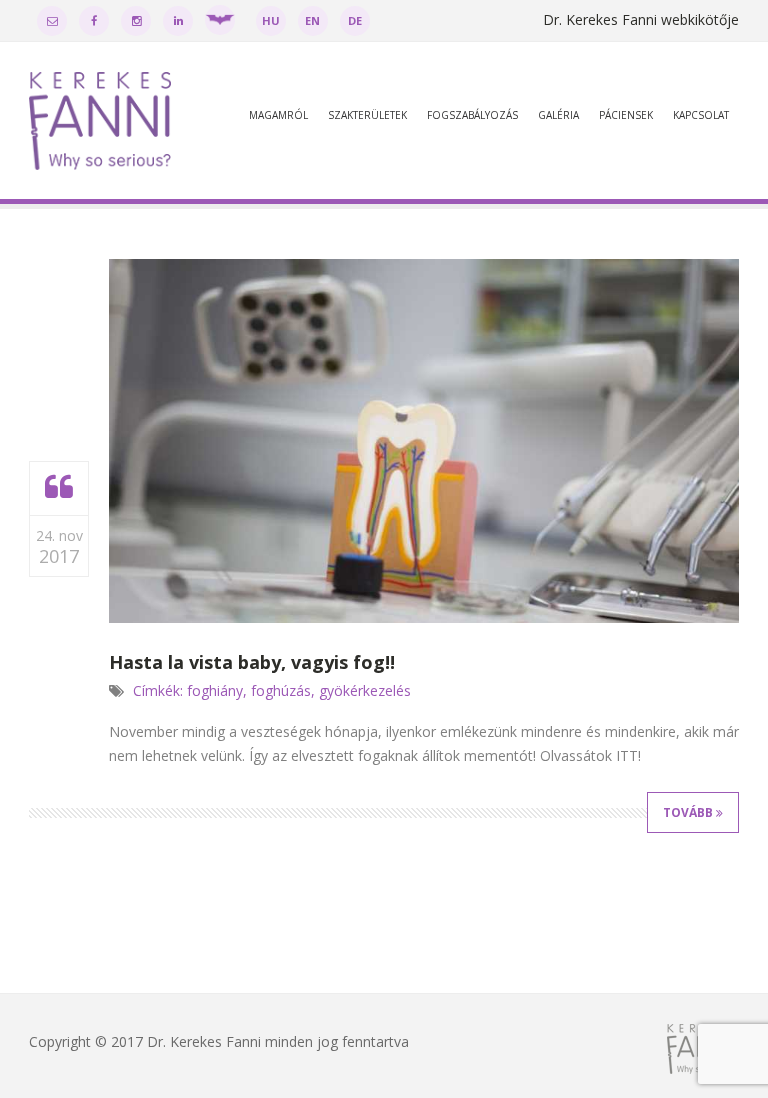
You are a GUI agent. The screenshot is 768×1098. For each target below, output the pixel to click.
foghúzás (281, 690)
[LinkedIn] (178, 21)
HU (271, 20)
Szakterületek (367, 115)
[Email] (52, 21)
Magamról (278, 115)
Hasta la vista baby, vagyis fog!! (252, 662)
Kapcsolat (701, 115)
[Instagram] (136, 21)
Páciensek (626, 115)
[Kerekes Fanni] (100, 123)
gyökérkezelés (365, 690)
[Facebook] (94, 21)
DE (355, 20)
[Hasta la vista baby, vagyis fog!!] (59, 488)
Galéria (558, 115)
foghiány (215, 690)
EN (312, 20)
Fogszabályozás (472, 115)
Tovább (689, 812)
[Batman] (220, 20)
